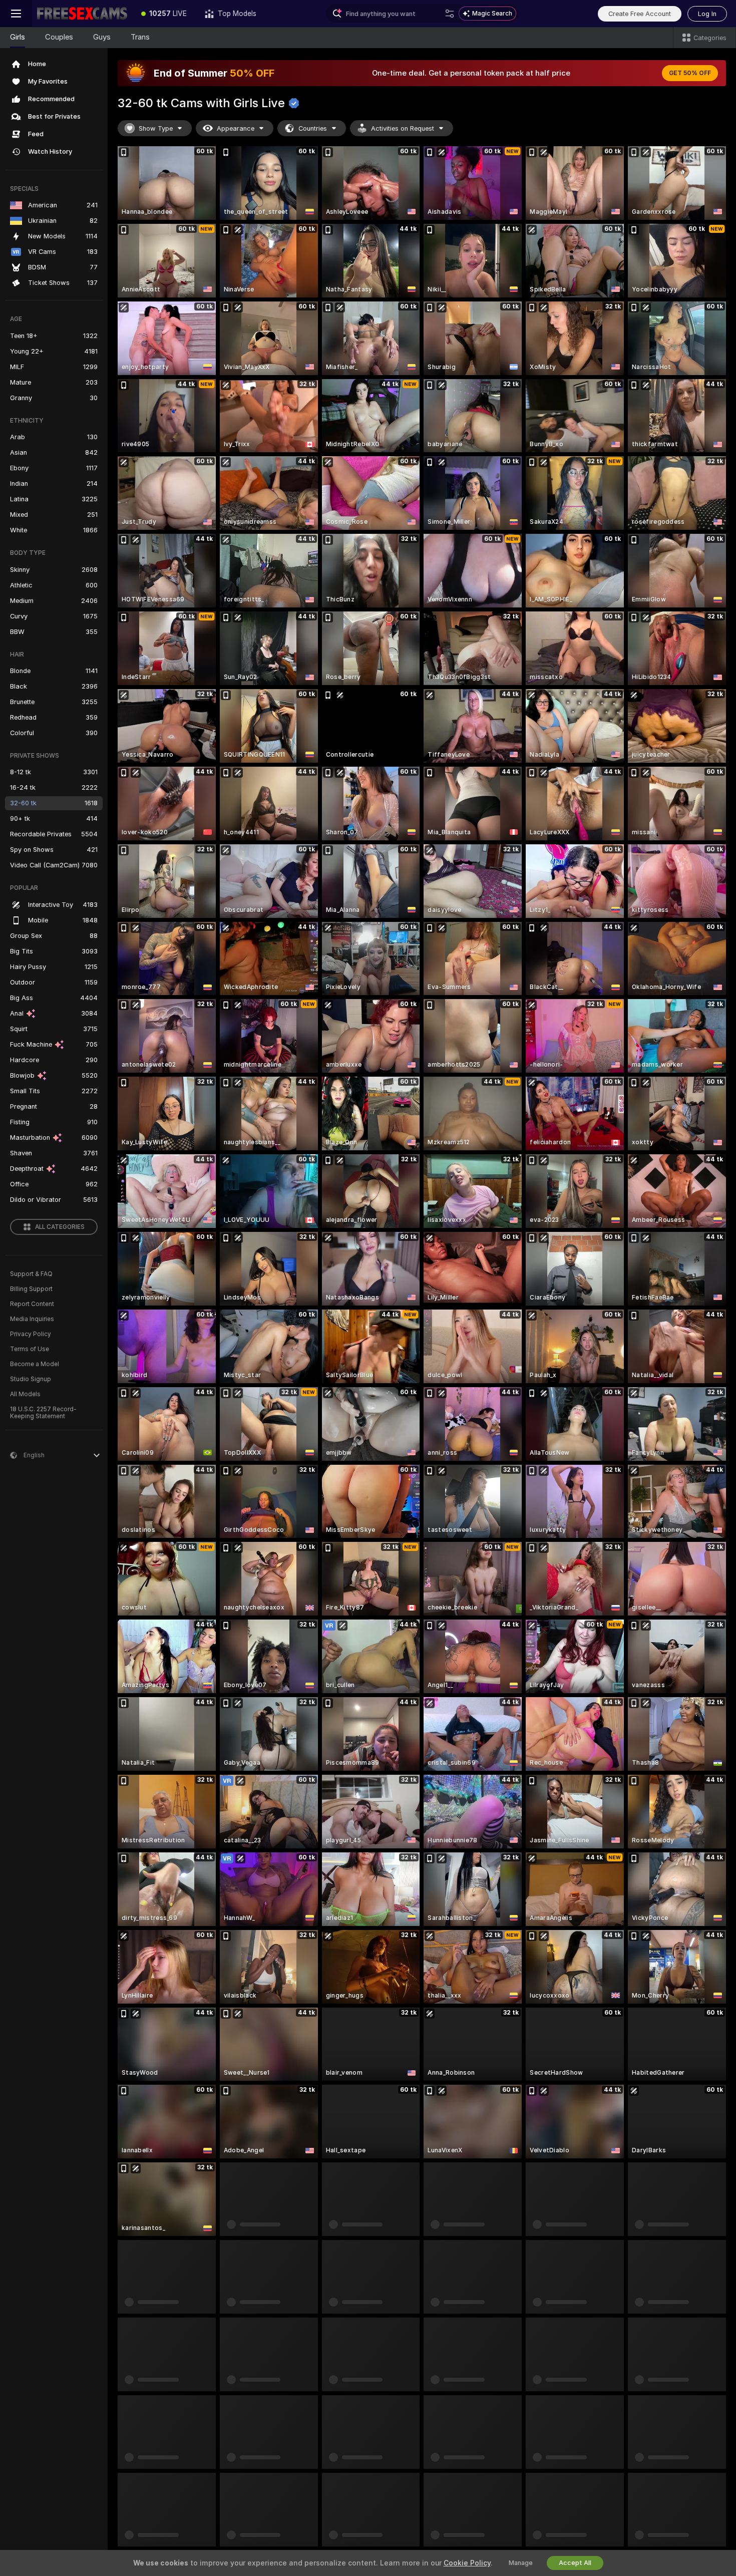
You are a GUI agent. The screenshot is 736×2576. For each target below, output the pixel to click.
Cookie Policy (467, 2563)
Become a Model (35, 1364)
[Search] (450, 14)
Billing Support (31, 1289)
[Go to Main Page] (82, 14)
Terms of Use (30, 1349)
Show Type (156, 128)
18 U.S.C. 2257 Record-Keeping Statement (43, 1413)
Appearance (236, 128)
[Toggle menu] (16, 14)
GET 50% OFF (690, 73)
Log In (707, 14)
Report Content (32, 1304)
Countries (313, 128)
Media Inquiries (32, 1319)
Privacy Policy (31, 1334)
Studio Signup (31, 1379)
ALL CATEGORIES (60, 1227)
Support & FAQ (31, 1274)
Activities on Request (403, 128)
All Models (25, 1394)
